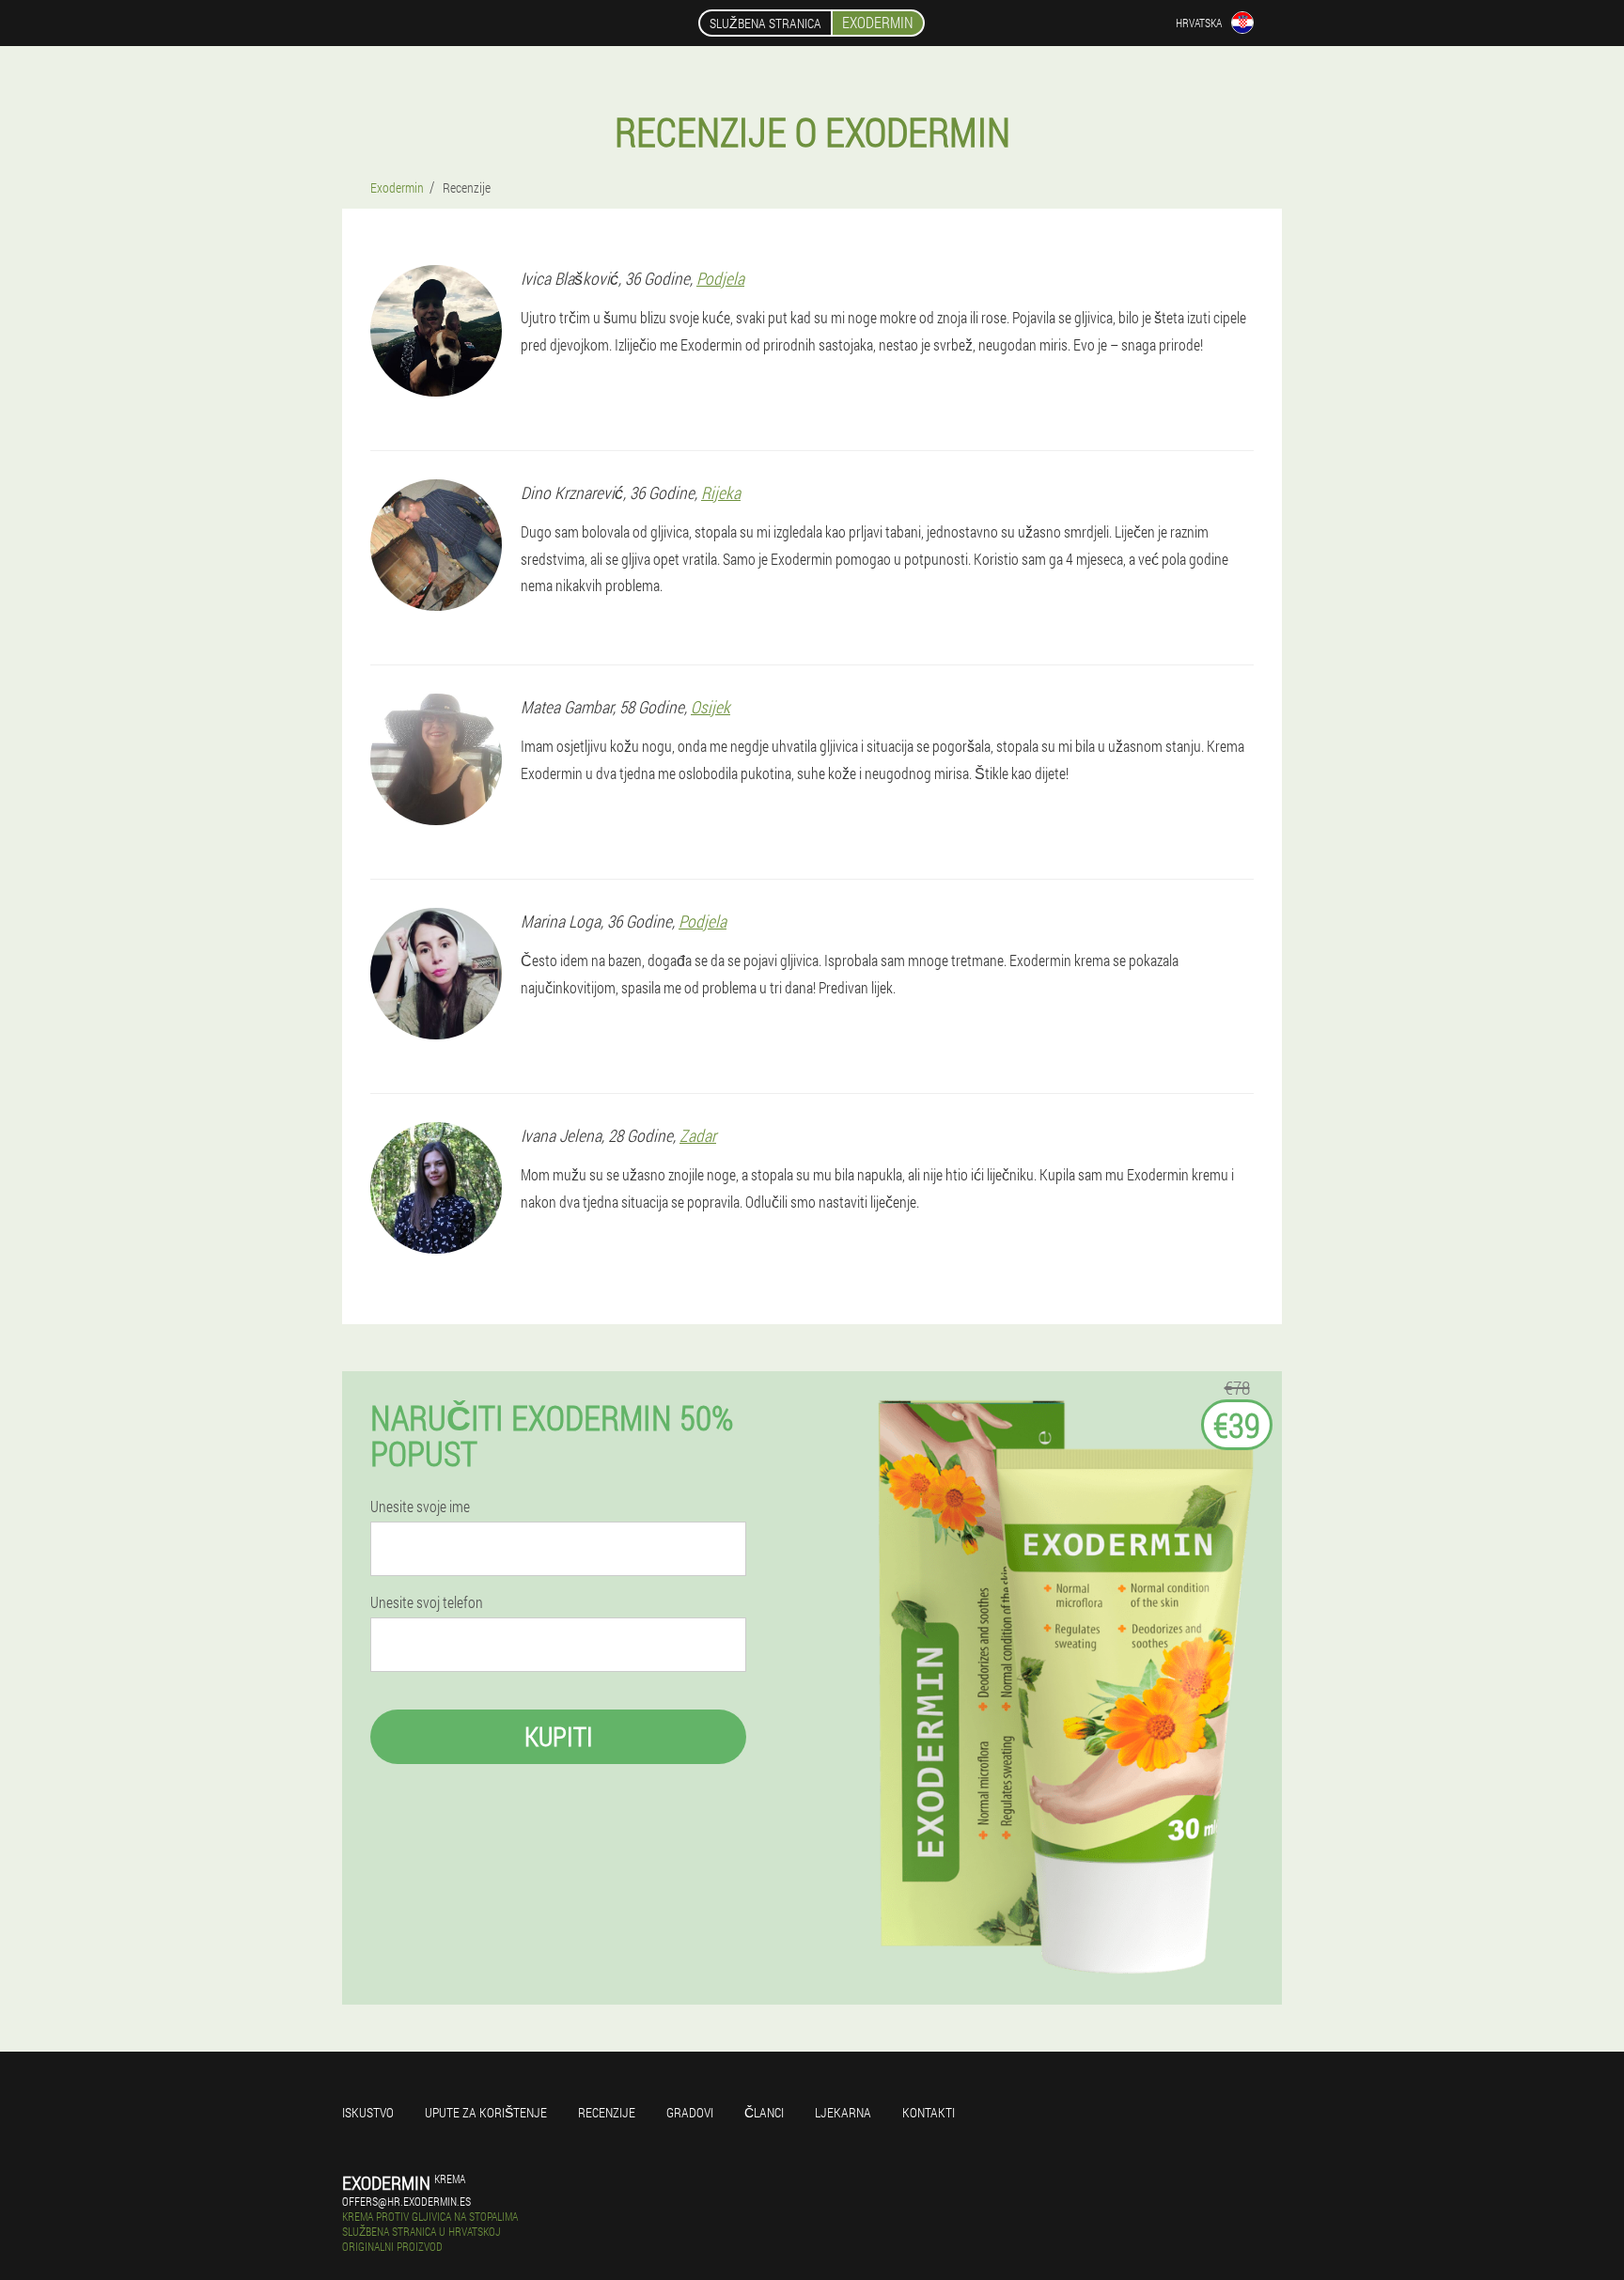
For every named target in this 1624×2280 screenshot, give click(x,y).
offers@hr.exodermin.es (406, 2201)
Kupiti (559, 1736)
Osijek (710, 707)
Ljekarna (843, 2112)
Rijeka (721, 492)
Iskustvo (368, 2112)
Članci (764, 2112)
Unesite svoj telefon (427, 1602)
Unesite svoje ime (420, 1507)
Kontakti (929, 2112)
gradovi (690, 2112)
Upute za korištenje (486, 2112)
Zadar (698, 1135)
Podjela (720, 278)
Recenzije (607, 2112)
